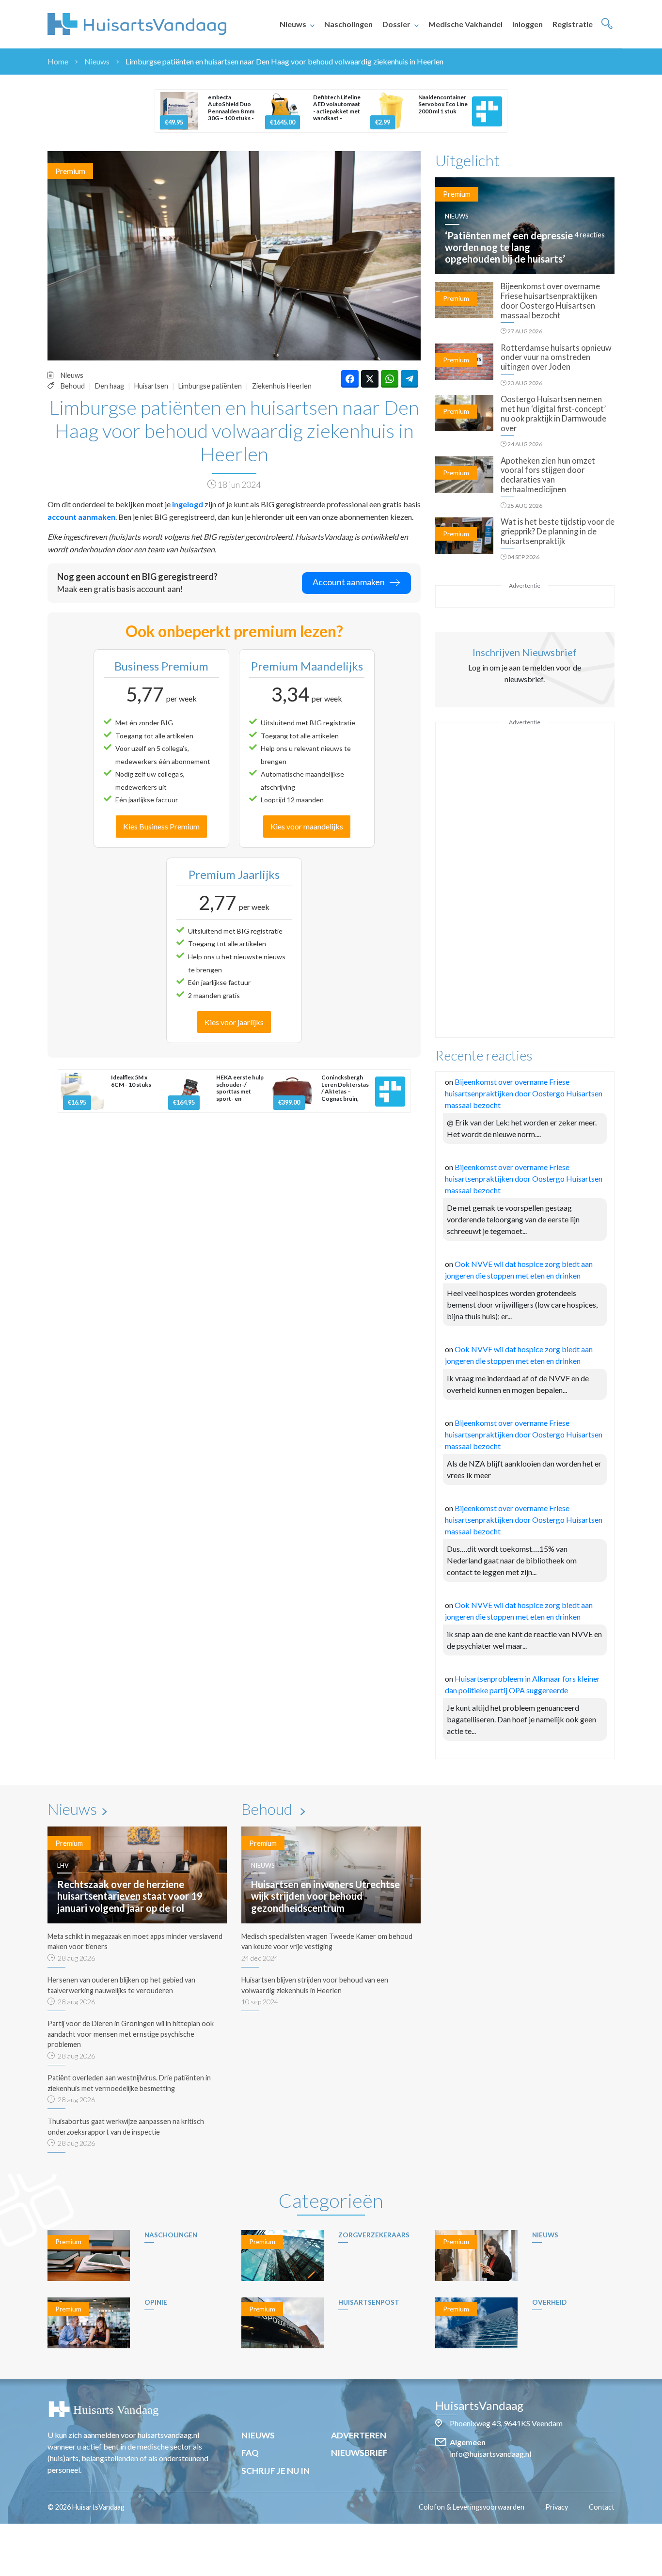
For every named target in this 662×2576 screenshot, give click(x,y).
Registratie (573, 24)
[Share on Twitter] (370, 379)
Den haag (110, 386)
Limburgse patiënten (210, 386)
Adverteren (359, 2435)
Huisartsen (151, 386)
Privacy (557, 2507)
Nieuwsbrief (359, 2453)
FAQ (250, 2453)
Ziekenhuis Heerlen (282, 386)
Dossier (396, 24)
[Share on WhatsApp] (390, 379)
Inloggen (528, 24)
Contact (602, 2507)
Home (58, 61)
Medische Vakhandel (465, 24)
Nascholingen (348, 24)
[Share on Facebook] (350, 379)
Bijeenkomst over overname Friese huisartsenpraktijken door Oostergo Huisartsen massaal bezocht (524, 1093)
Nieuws (293, 24)
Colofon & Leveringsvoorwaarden (472, 2507)
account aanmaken (81, 517)
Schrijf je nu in (276, 2471)
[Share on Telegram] (410, 379)
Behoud (73, 386)
